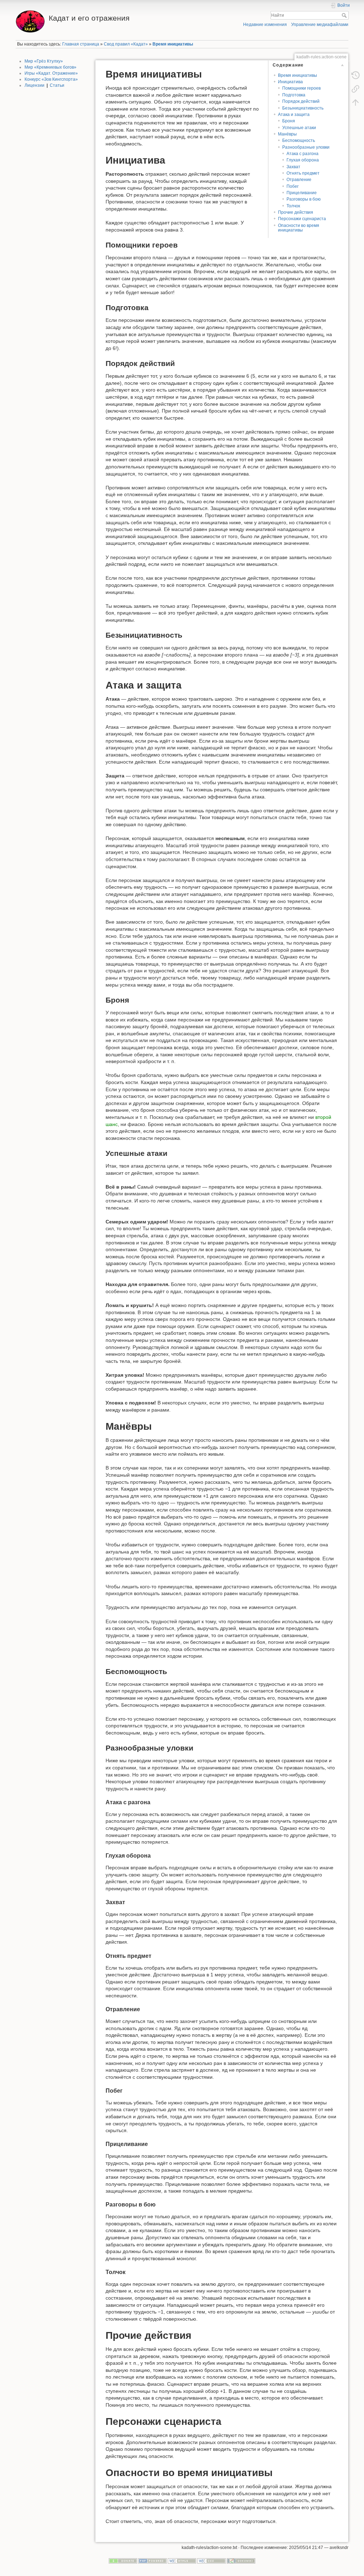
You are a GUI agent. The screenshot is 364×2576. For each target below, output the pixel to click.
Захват (293, 167)
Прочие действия (296, 212)
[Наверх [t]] (355, 102)
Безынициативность (303, 108)
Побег (293, 186)
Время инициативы (173, 44)
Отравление (299, 180)
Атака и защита (294, 115)
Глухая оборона (303, 160)
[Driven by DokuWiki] (241, 2561)
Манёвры (287, 134)
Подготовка (294, 95)
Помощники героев (301, 88)
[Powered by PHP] (152, 2561)
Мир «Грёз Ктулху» (44, 61)
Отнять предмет (303, 173)
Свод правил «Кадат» (126, 44)
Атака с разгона (303, 154)
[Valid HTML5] (182, 2561)
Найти (345, 15)
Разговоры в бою (304, 199)
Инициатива (290, 82)
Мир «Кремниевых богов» (50, 67)
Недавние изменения (265, 25)
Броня (289, 121)
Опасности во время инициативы (299, 228)
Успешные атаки (299, 128)
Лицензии (34, 85)
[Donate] (123, 2561)
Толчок (293, 206)
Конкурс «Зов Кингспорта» (51, 79)
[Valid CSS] (212, 2561)
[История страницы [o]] (355, 75)
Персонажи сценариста (302, 219)
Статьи (57, 85)
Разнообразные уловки (306, 147)
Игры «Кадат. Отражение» (51, 73)
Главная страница (81, 44)
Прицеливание (302, 193)
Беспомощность (299, 140)
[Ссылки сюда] (355, 89)
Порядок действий (301, 101)
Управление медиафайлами (320, 25)
